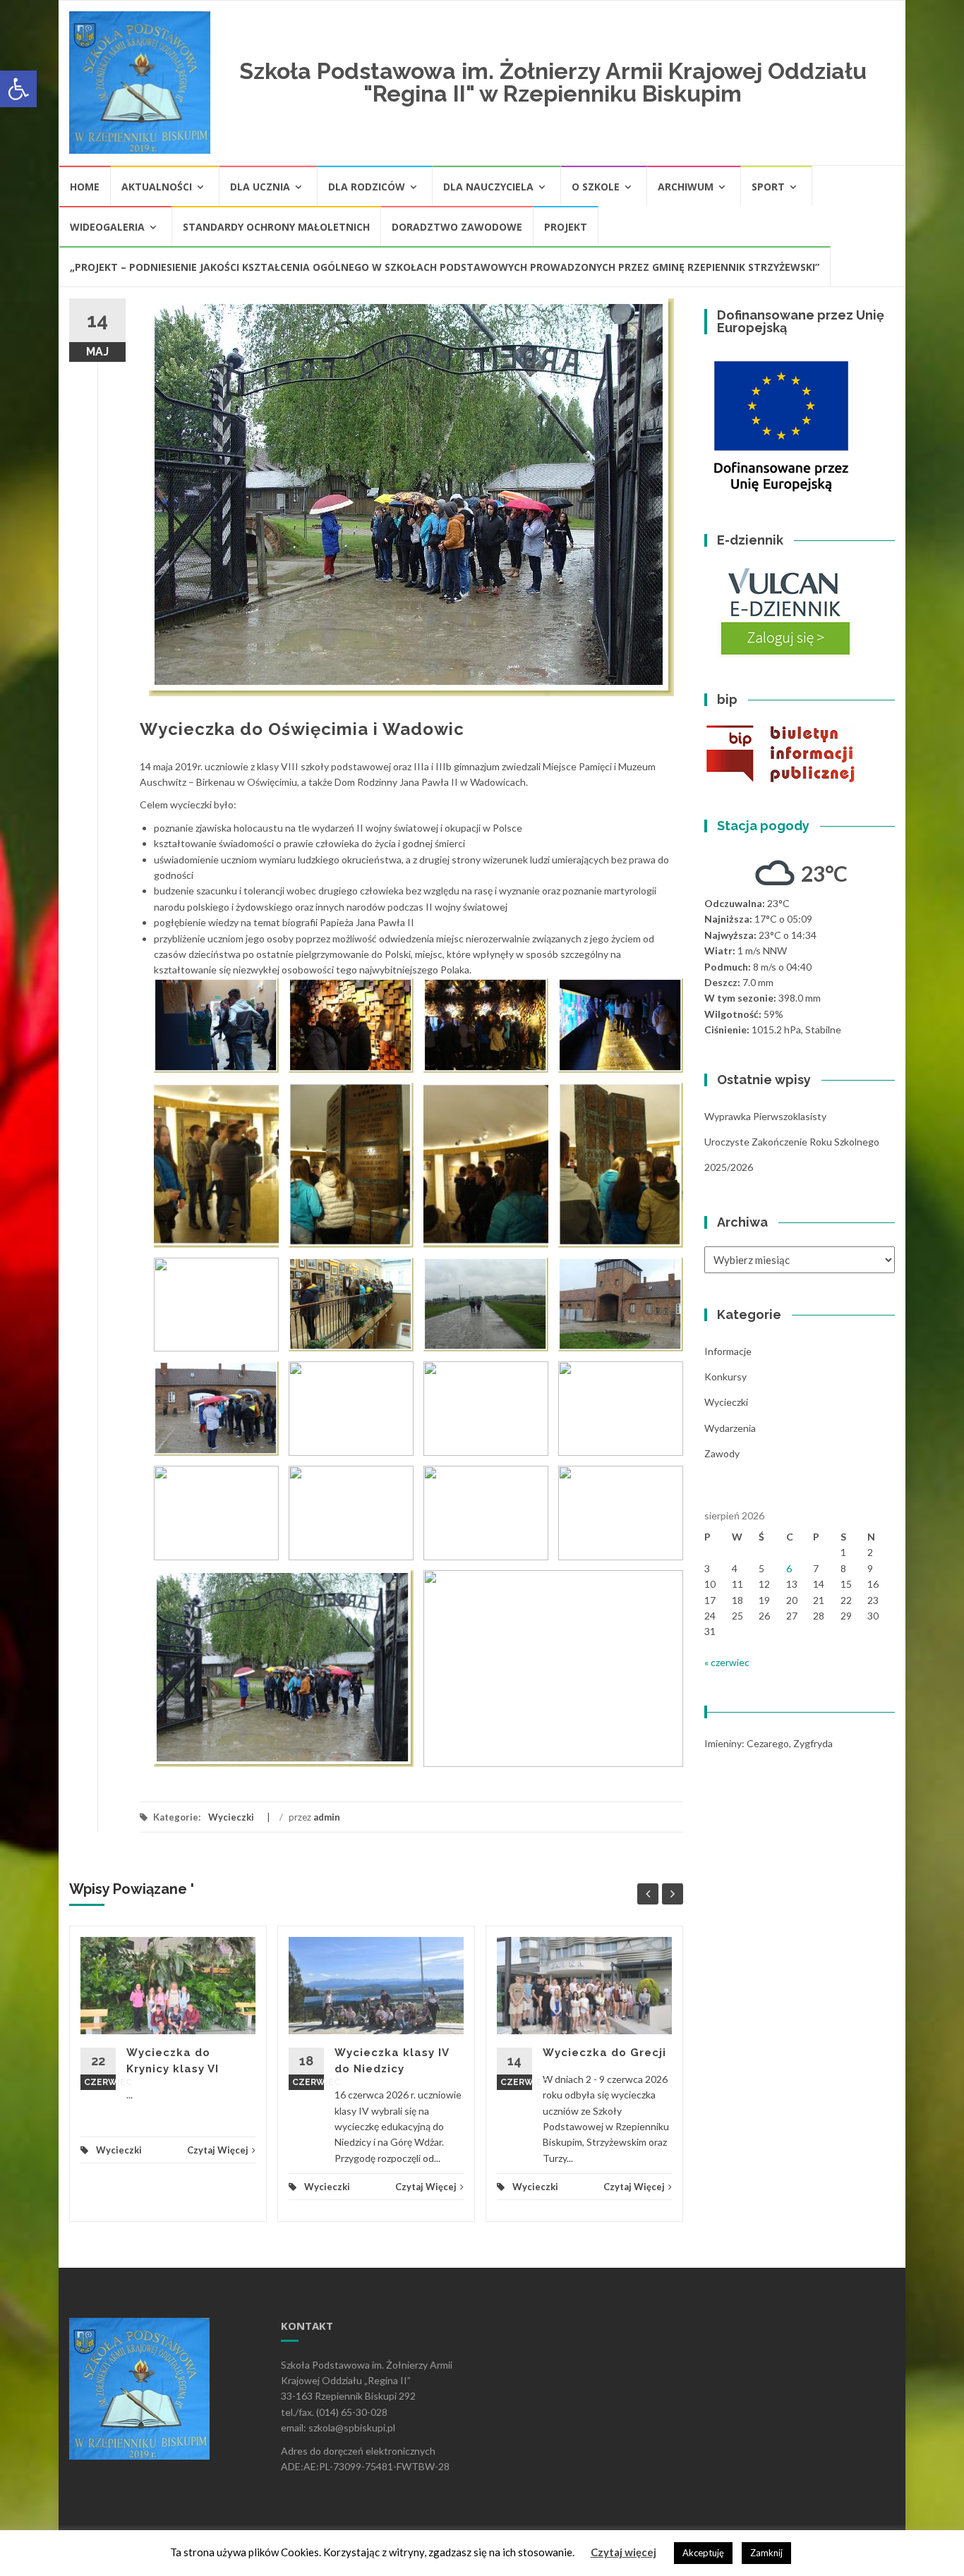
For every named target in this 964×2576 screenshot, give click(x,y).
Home (85, 187)
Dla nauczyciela (488, 187)
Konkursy (725, 1377)
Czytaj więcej (623, 2552)
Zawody (722, 1453)
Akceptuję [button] (703, 2553)
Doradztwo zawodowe (457, 227)
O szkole (596, 187)
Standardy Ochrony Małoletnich (276, 227)
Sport (768, 187)
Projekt (566, 227)
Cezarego (768, 1743)
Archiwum (686, 187)
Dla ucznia (260, 187)
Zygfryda (813, 1743)
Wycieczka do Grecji (604, 2053)
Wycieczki (231, 1817)
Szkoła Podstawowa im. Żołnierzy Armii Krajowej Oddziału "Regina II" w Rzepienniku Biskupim (553, 82)
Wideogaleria (107, 227)
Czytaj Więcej (218, 2150)
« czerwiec (727, 1662)
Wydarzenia (730, 1428)
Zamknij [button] (766, 2553)
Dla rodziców (367, 187)
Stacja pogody (763, 826)
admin (327, 1817)
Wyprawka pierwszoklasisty (765, 1116)
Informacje (728, 1351)
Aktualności (157, 187)
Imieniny (723, 1743)
